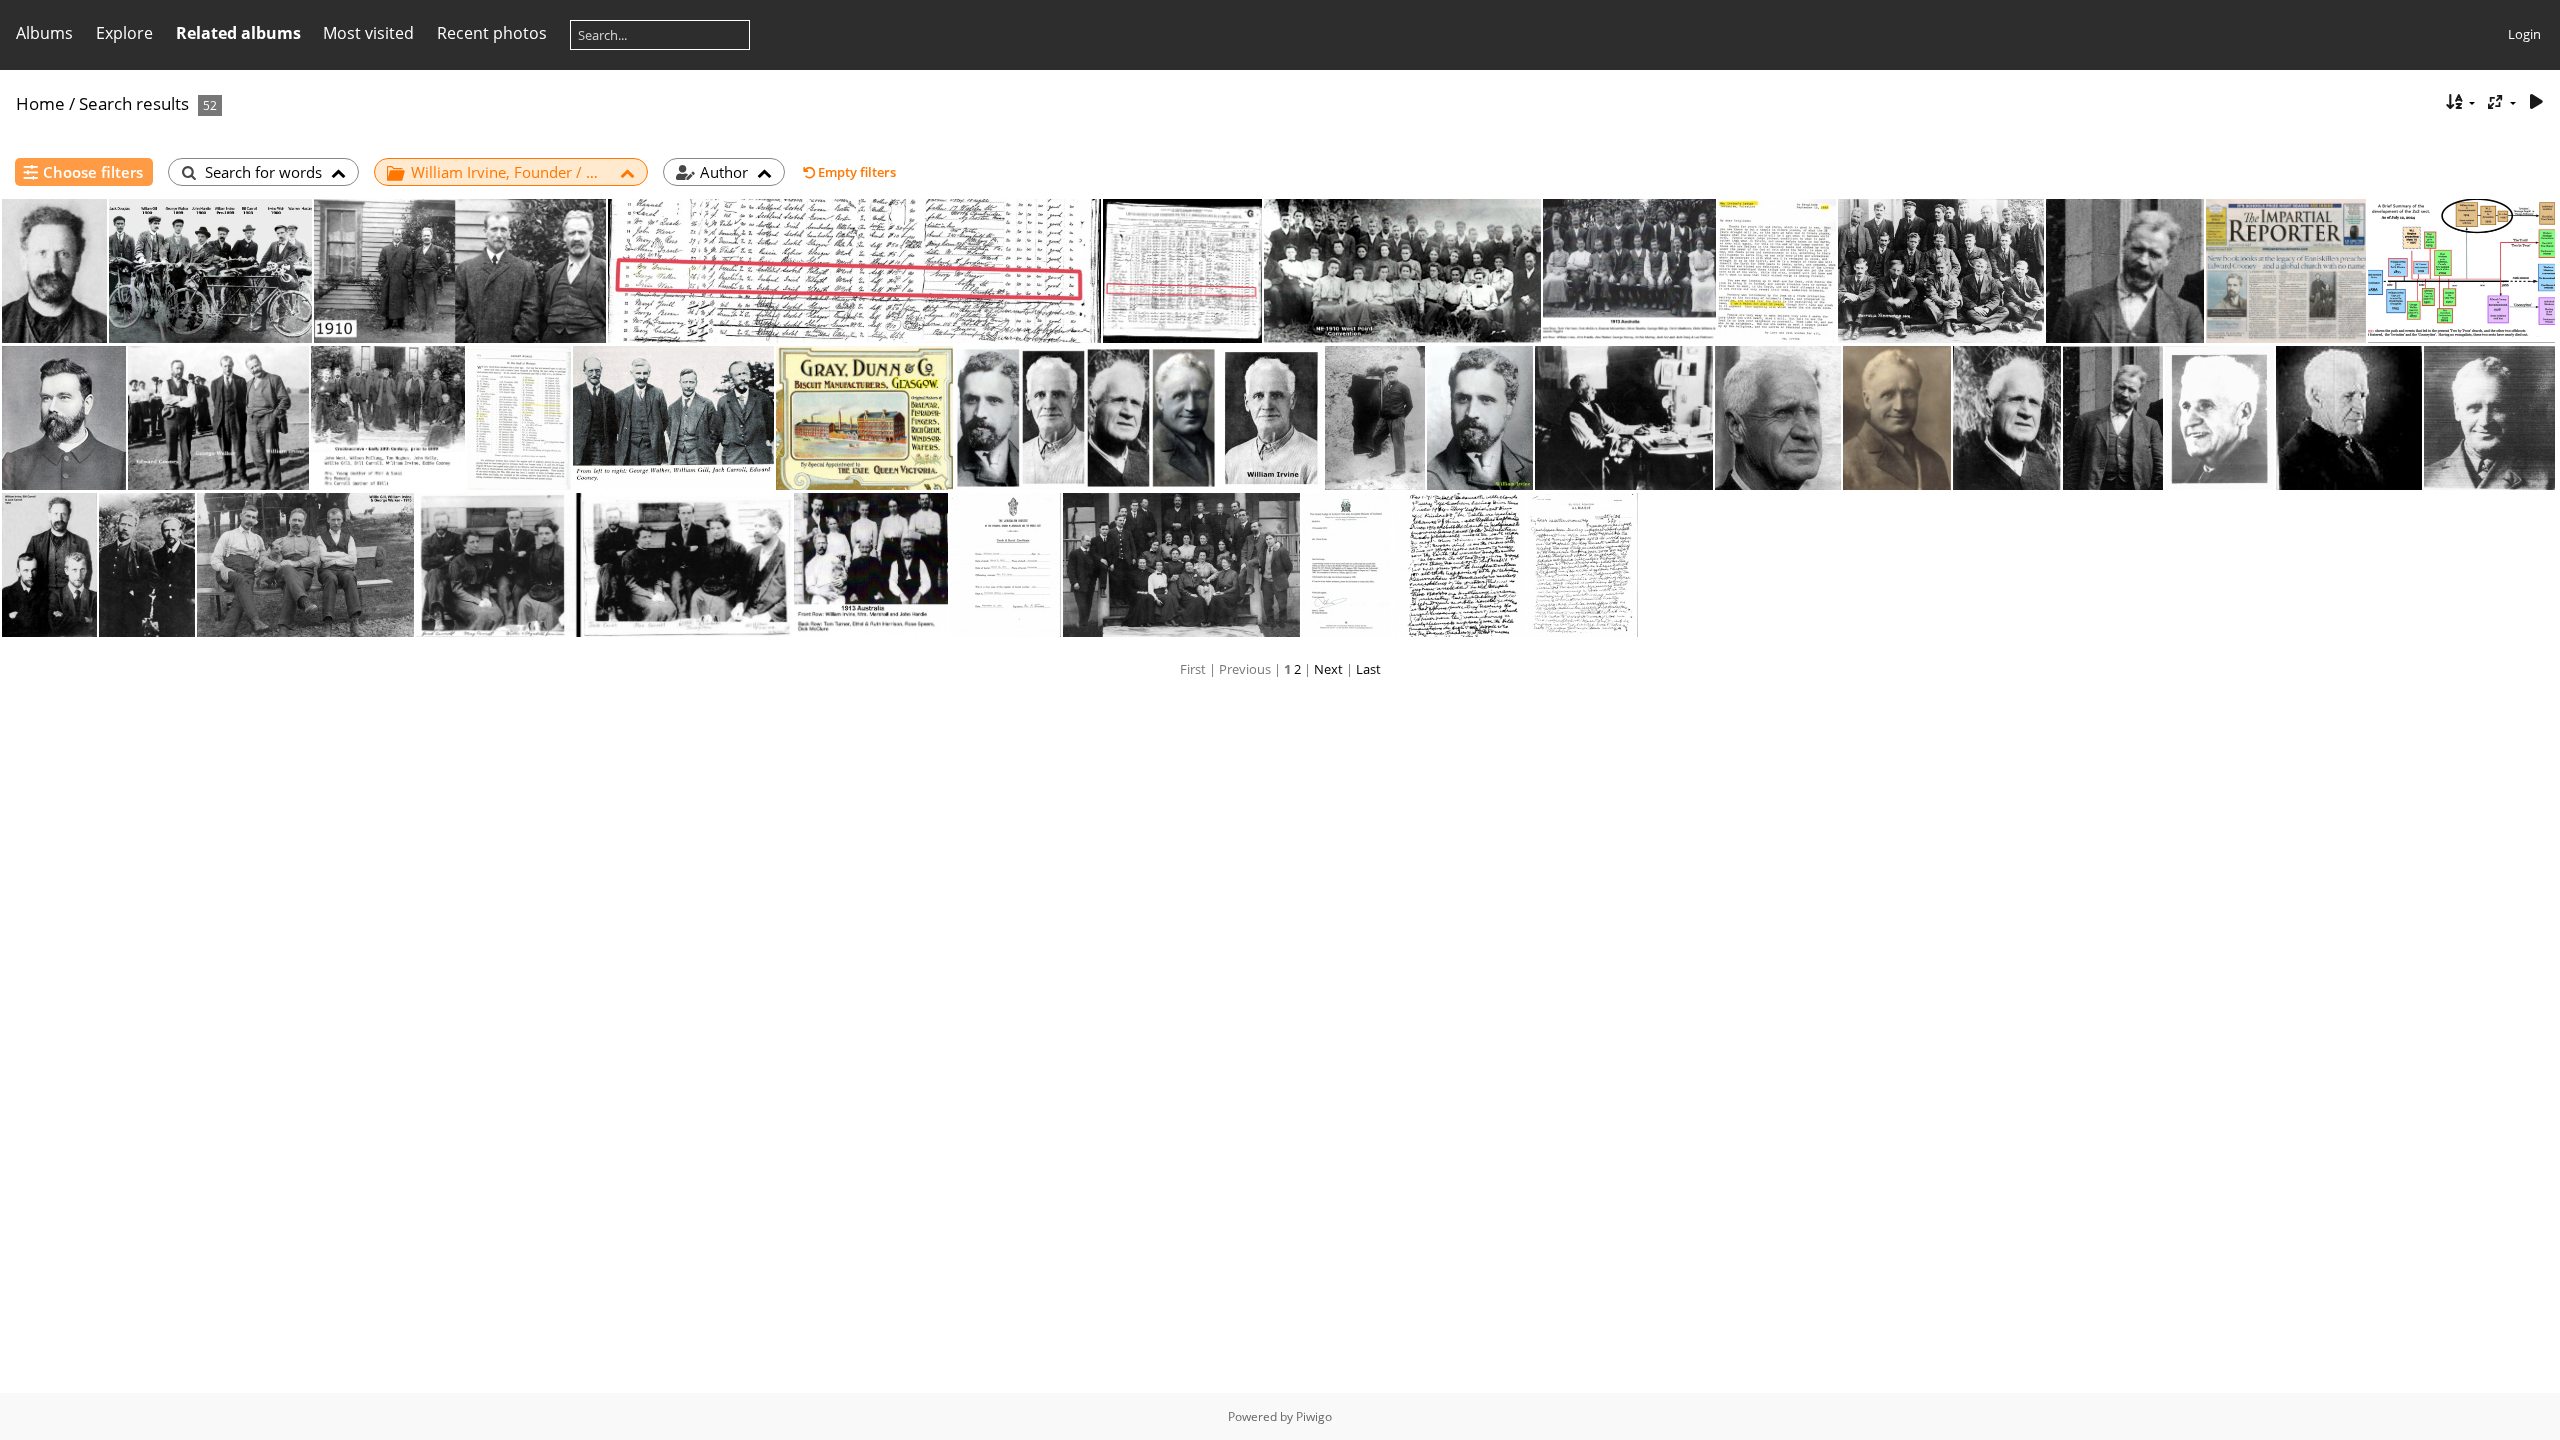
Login (2524, 34)
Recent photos (492, 33)
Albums (44, 33)
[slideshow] (2536, 102)
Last (1368, 669)
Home (40, 103)
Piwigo (1314, 1416)
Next (1328, 669)
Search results (134, 103)
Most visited (368, 33)
